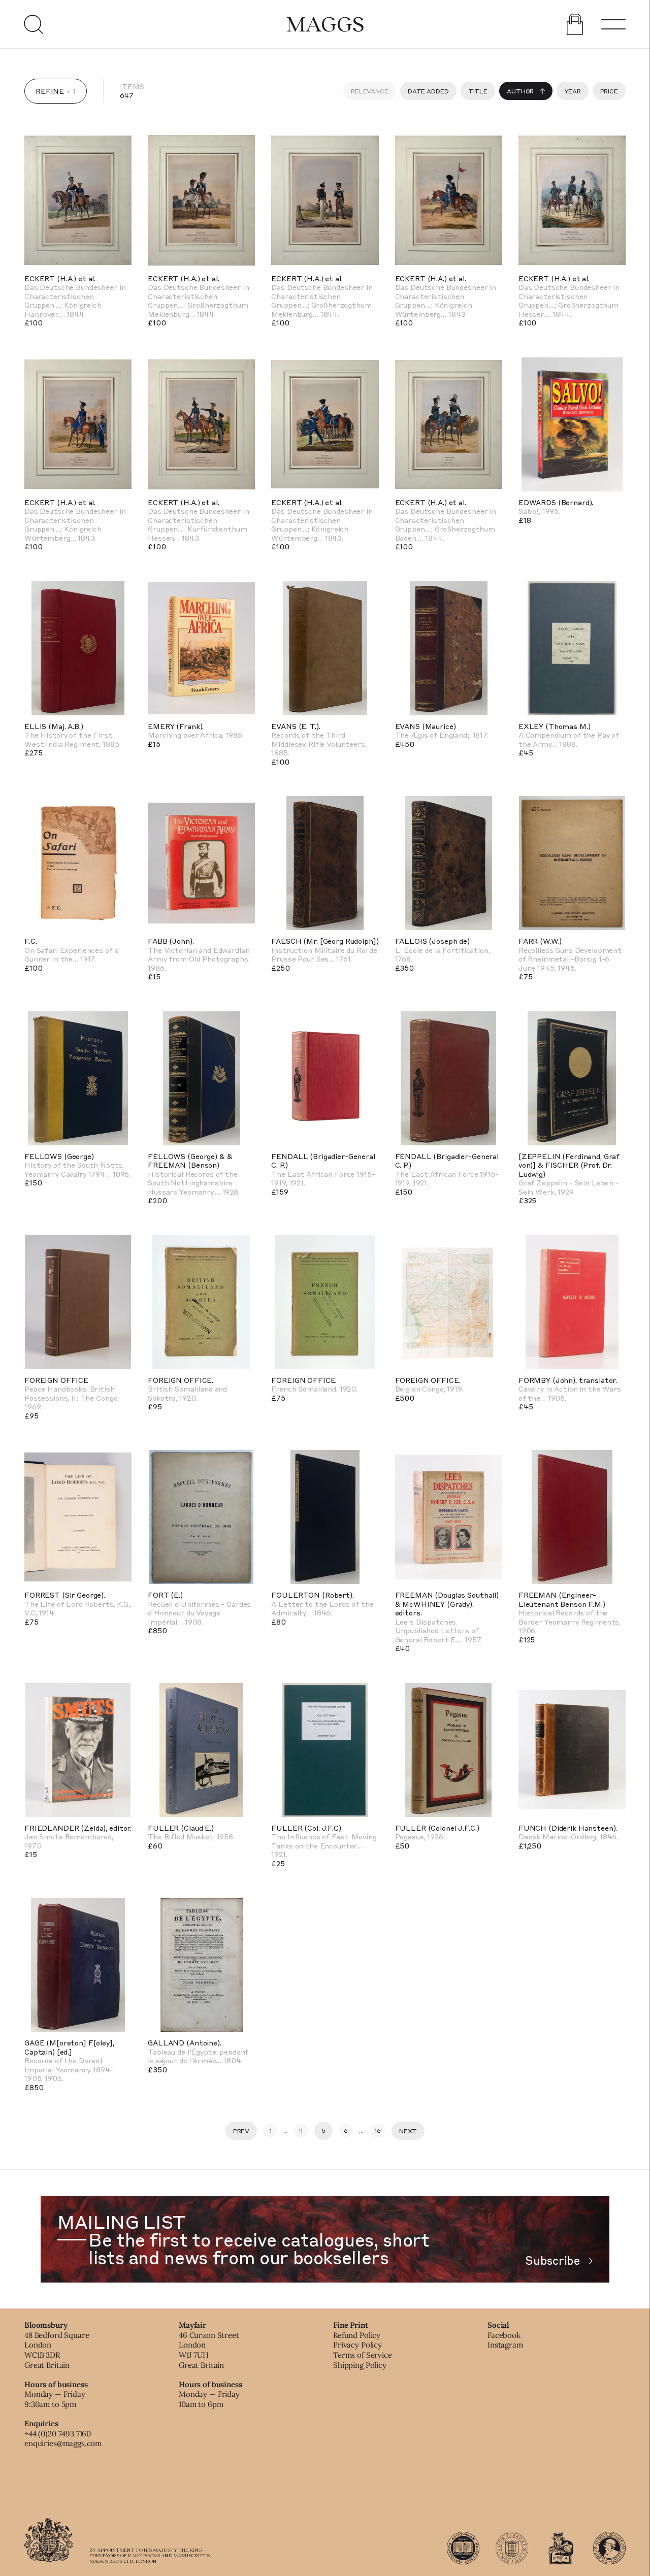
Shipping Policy (360, 2365)
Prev (241, 2131)
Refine (50, 91)
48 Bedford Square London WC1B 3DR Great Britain (57, 2350)
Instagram (505, 2345)
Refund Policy (357, 2335)
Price (609, 91)
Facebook (504, 2335)
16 (378, 2130)
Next (408, 2131)
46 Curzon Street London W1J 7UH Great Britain (209, 2350)
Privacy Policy (357, 2345)
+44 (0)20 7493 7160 (58, 2434)
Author (520, 91)
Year (573, 91)
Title (478, 91)
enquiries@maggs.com (63, 2443)
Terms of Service (363, 2355)
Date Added (428, 91)
